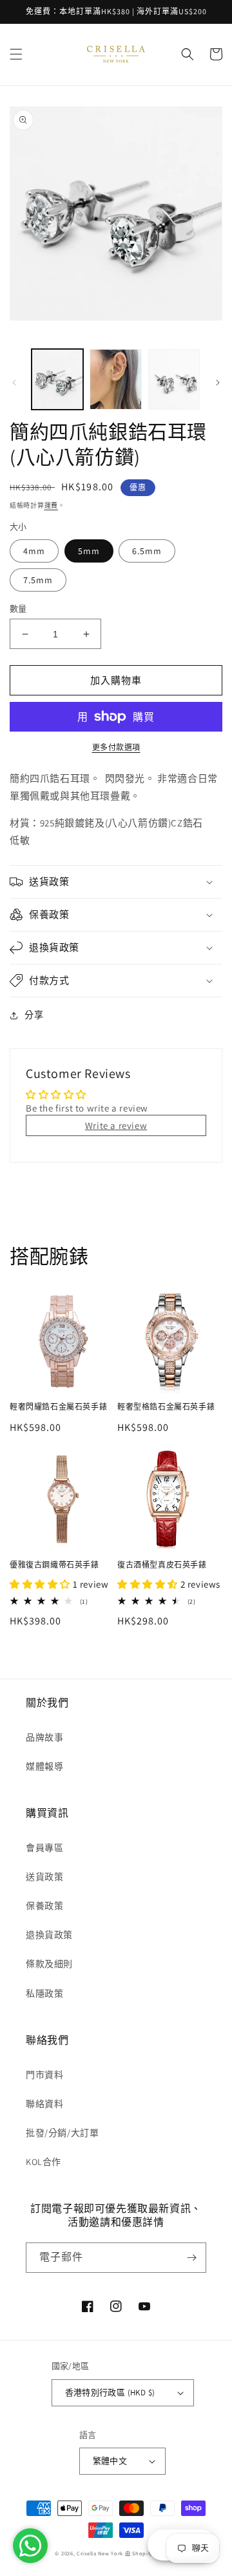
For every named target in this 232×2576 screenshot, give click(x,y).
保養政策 (44, 1906)
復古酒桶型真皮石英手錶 (162, 1565)
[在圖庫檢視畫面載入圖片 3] (115, 379)
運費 (51, 505)
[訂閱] (191, 2258)
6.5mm (147, 551)
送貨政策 (44, 1877)
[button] (16, 54)
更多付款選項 (116, 747)
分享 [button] (34, 1015)
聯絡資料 (44, 2104)
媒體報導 (44, 1766)
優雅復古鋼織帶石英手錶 (54, 1565)
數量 (18, 609)
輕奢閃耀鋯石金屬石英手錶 (58, 1407)
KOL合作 (43, 2162)
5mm (89, 551)
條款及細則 (49, 1964)
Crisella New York (100, 2553)
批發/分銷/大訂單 (62, 2133)
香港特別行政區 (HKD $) (110, 2392)
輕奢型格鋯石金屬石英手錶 (166, 1407)
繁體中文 (110, 2461)
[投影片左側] (14, 383)
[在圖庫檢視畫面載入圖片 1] (57, 379)
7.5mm (38, 580)
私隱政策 (44, 1993)
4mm (34, 551)
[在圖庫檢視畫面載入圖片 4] (174, 379)
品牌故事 (44, 1737)
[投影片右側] (218, 383)
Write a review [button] (116, 1125)
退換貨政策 (49, 1935)
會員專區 (44, 1848)
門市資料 (44, 2075)
